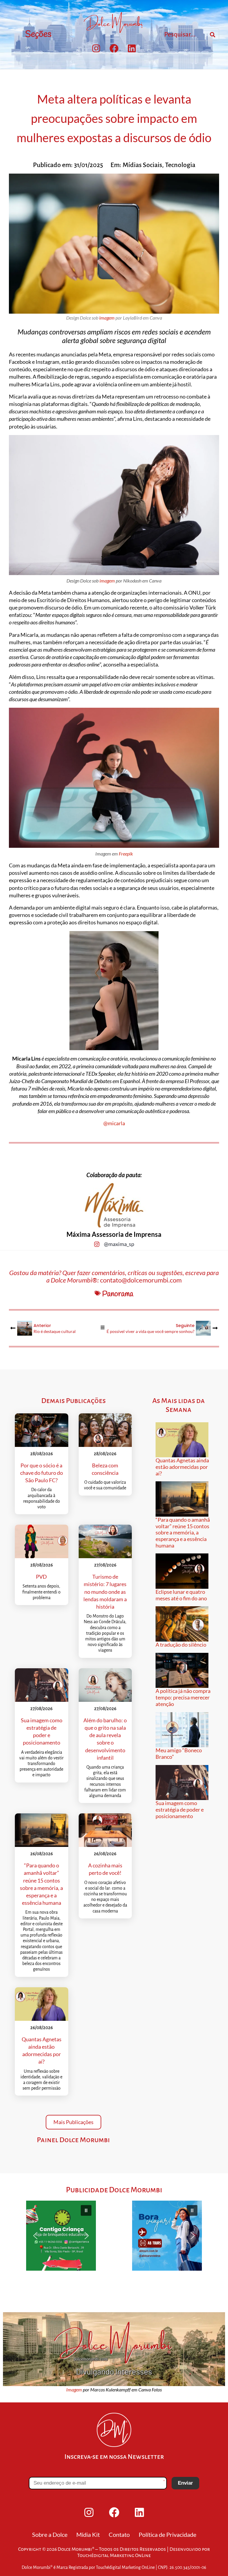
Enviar (185, 2483)
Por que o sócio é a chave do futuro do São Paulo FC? (42, 1473)
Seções (38, 34)
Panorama (118, 1294)
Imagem (74, 2390)
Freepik (126, 854)
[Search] (213, 35)
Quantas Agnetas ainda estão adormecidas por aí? (182, 1467)
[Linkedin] (132, 48)
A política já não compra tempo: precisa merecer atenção (183, 1697)
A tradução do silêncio (181, 1645)
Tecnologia (180, 165)
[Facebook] (114, 48)
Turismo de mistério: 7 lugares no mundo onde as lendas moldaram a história (105, 1592)
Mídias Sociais (142, 165)
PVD (41, 1577)
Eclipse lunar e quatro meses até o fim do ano (181, 1595)
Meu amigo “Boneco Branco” (179, 1753)
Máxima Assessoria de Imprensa (114, 1234)
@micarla (114, 1123)
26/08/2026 (42, 1854)
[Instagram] (96, 48)
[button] (61, 2236)
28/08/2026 (42, 1454)
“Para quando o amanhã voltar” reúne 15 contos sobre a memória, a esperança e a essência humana (183, 1533)
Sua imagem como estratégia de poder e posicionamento (180, 1809)
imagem (107, 318)
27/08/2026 (105, 1565)
